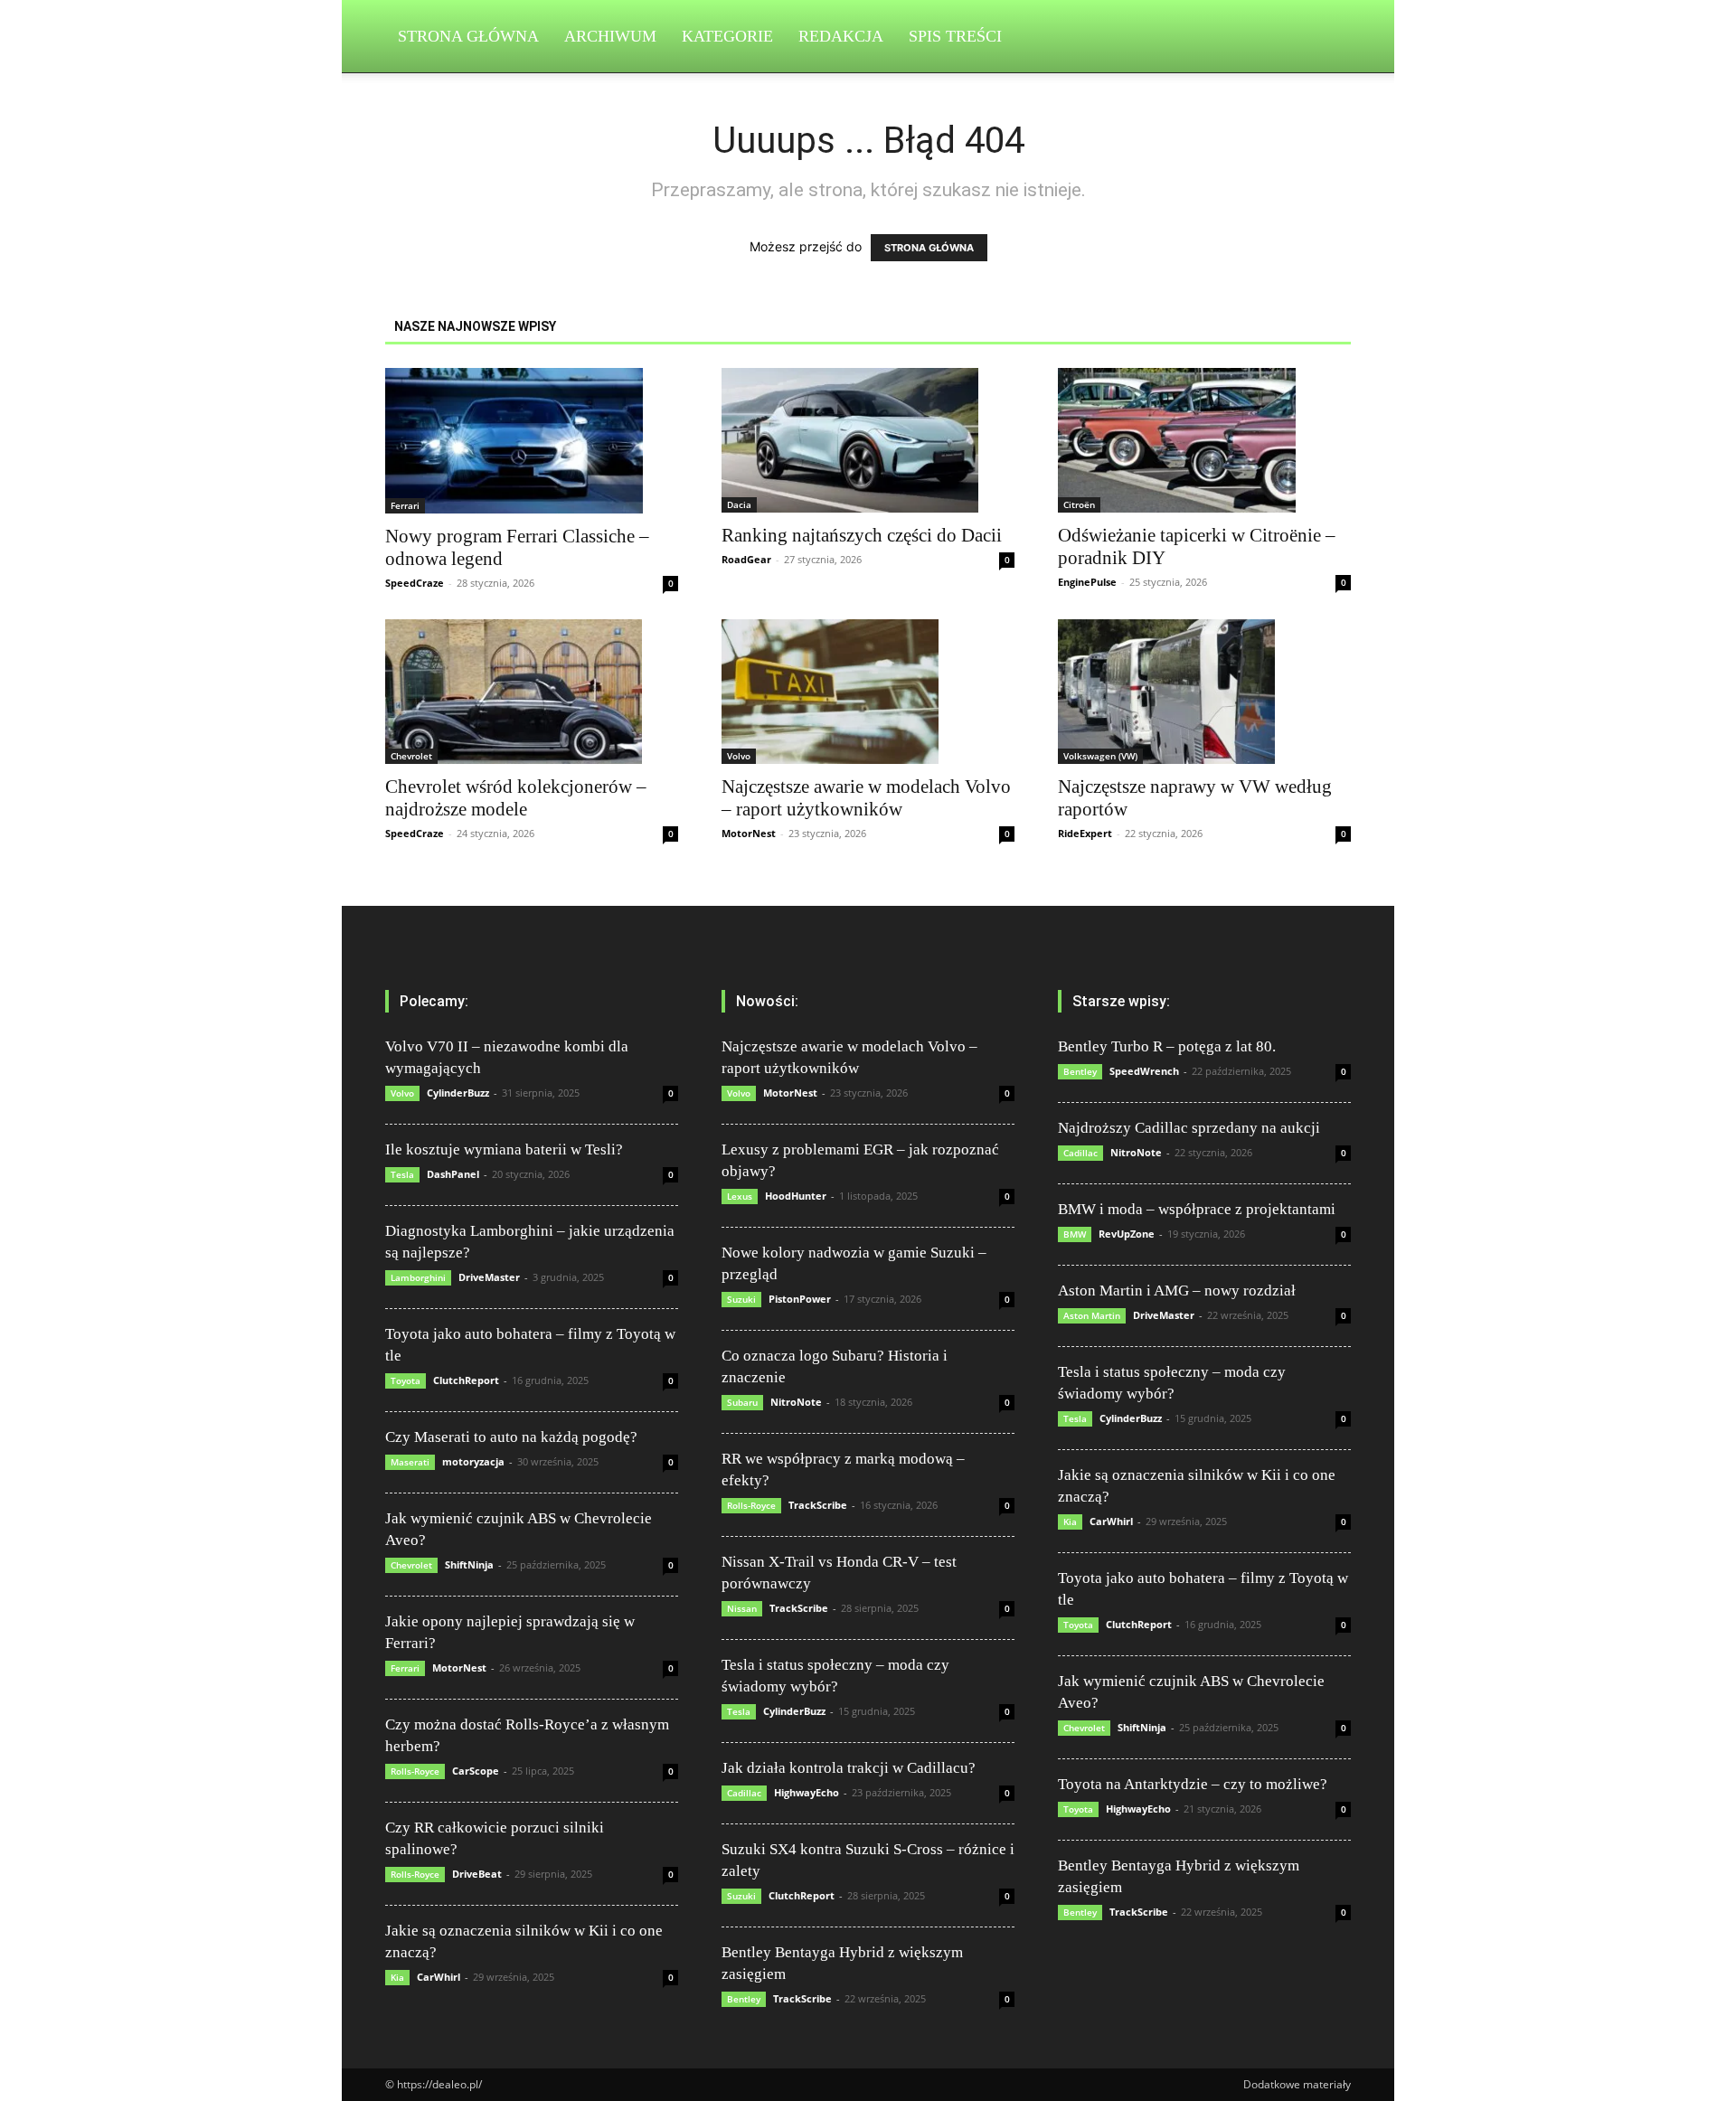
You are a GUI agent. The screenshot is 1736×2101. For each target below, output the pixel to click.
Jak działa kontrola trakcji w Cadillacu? (849, 1768)
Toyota (406, 1380)
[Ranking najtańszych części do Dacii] (868, 440)
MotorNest (749, 833)
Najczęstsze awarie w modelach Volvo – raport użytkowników (866, 798)
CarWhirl (439, 1977)
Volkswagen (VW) (1100, 756)
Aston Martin (1092, 1315)
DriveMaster (489, 1277)
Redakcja (841, 36)
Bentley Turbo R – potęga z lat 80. (1167, 1046)
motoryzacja (473, 1461)
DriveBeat (477, 1874)
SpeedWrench (1144, 1071)
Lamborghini (418, 1277)
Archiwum (610, 36)
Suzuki (741, 1299)
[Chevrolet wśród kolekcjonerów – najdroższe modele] (532, 692)
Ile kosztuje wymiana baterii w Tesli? (504, 1149)
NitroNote (796, 1402)
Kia (397, 1977)
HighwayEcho (807, 1792)
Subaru (742, 1402)
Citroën (1079, 504)
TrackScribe (818, 1505)
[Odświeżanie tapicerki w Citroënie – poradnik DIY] (1204, 440)
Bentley (744, 1999)
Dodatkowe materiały (1297, 2084)
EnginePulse (1087, 582)
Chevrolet (411, 756)
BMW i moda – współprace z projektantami (1197, 1209)
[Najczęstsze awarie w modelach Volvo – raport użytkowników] (868, 692)
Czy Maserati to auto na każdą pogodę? (511, 1437)
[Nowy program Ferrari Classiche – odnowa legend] (532, 441)
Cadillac (744, 1793)
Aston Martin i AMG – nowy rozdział (1177, 1291)
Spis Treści (955, 36)
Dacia (739, 504)
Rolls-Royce (415, 1771)
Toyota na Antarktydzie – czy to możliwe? (1193, 1784)
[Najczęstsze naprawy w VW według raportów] (1204, 692)
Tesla (402, 1174)
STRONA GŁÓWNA (929, 248)
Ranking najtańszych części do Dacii (862, 535)
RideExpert (1085, 833)
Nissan (742, 1608)
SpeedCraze (415, 583)
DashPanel (453, 1174)
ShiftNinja (469, 1564)
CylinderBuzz (458, 1093)
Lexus (740, 1196)
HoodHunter (796, 1196)
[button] (1329, 38)
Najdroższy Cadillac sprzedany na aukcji (1189, 1128)
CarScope (476, 1771)
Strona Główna (468, 36)
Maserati (410, 1462)
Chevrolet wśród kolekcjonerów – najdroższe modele (516, 798)
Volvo (739, 756)
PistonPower (800, 1299)
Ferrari (405, 505)
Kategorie (727, 36)
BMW (1075, 1234)
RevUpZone (1127, 1234)
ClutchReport (466, 1380)
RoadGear (746, 559)
